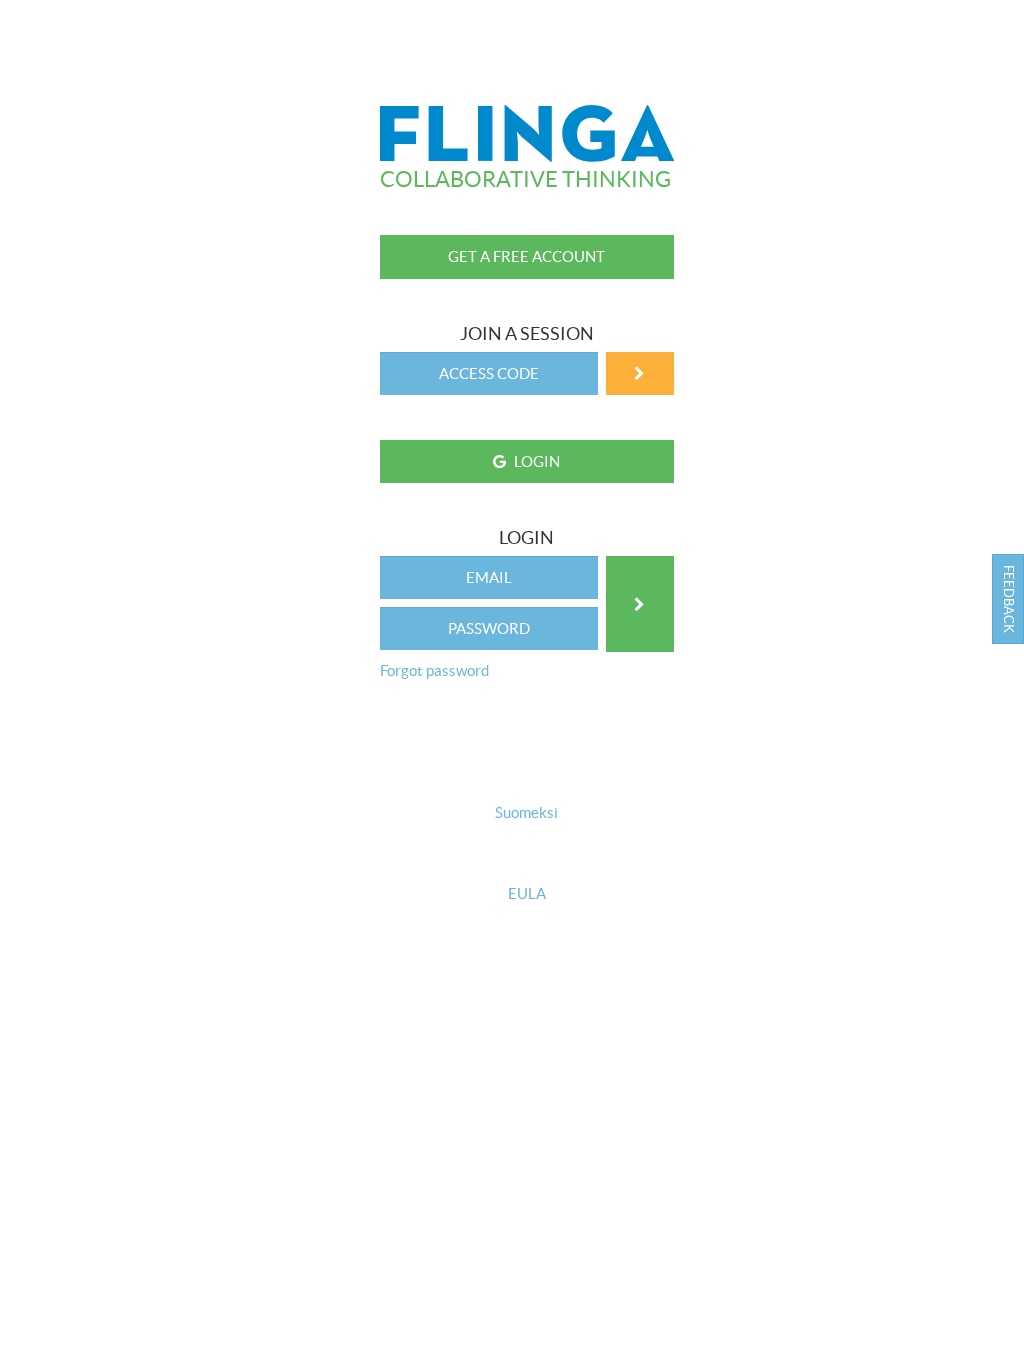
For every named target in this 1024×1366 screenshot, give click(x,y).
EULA (527, 895)
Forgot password (434, 670)
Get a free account (526, 256)
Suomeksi (526, 812)
